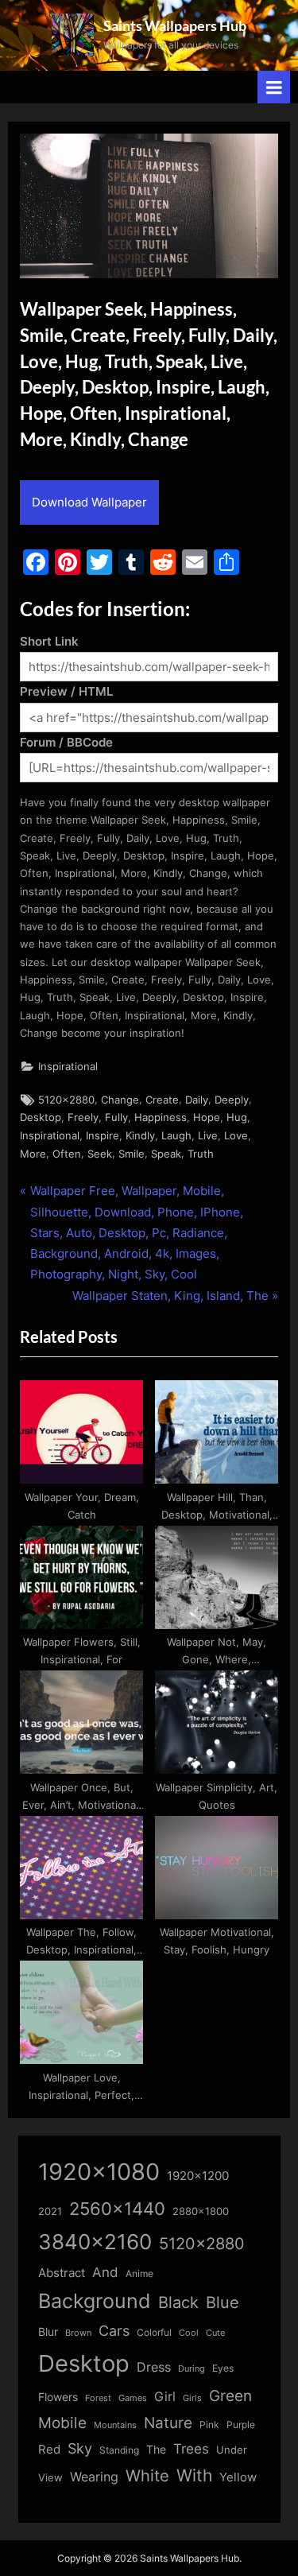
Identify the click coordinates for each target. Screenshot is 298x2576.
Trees (191, 2449)
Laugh (176, 1136)
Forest (98, 2398)
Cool (189, 2333)
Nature (168, 2423)
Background (95, 2301)
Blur (48, 2332)
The (156, 2449)
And (105, 2272)
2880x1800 (201, 2211)
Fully (116, 1117)
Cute (215, 2333)
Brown (78, 2333)
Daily (197, 1100)
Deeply (232, 1100)
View (50, 2478)
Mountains (115, 2425)
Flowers (58, 2397)
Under (232, 2450)
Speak (166, 1154)
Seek (100, 1154)
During (192, 2368)
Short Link (49, 641)
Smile (132, 1154)
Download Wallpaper (89, 502)
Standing (119, 2450)
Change (120, 1100)
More (33, 1154)
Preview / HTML (66, 691)
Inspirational (68, 1067)
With (194, 2475)
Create (162, 1100)
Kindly (140, 1136)
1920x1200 (198, 2176)
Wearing (94, 2477)
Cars (114, 2331)
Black (178, 2302)
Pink (209, 2425)
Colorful (154, 2332)
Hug (237, 1117)
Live (208, 1136)
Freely (83, 1117)
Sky (80, 2448)
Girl (165, 2397)
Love (236, 1136)
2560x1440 (117, 2208)
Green (230, 2396)
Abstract (62, 2273)
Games (133, 2398)
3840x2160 (95, 2242)
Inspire (103, 1136)
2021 (50, 2211)
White (147, 2475)
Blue (223, 2302)
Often (67, 1154)
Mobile (62, 2423)
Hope (207, 1117)
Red (49, 2449)
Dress (154, 2367)
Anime (139, 2273)
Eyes (223, 2368)
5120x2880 (66, 1100)
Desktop (41, 1117)
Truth (201, 1154)
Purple (241, 2425)
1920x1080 (99, 2172)
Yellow (238, 2477)
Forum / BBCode (66, 742)
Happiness (161, 1117)
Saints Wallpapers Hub (175, 25)
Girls (192, 2398)
